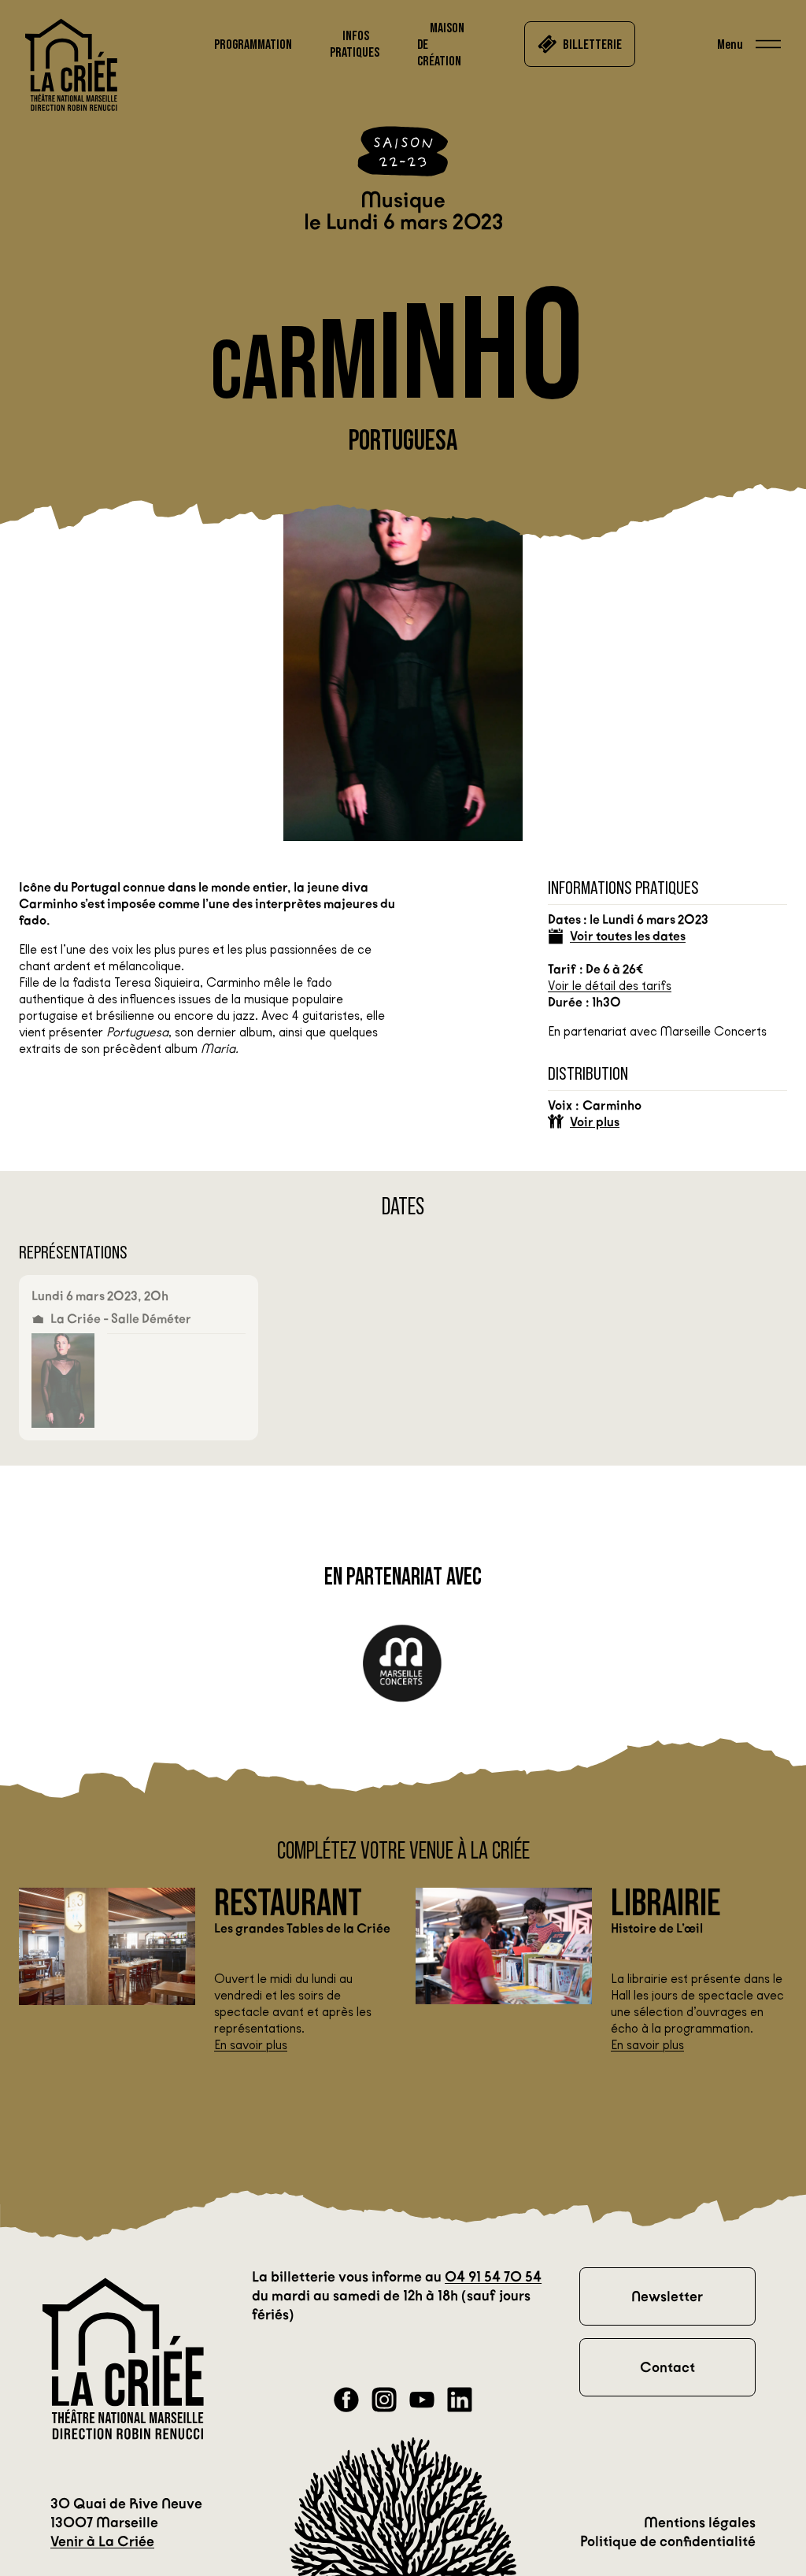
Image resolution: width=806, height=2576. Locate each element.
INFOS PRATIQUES (355, 44)
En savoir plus (251, 2045)
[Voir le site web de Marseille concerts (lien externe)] (403, 1664)
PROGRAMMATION (253, 44)
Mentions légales (700, 2522)
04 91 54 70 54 (493, 2277)
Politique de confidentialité (668, 2541)
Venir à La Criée (102, 2541)
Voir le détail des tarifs (610, 986)
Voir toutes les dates (628, 936)
